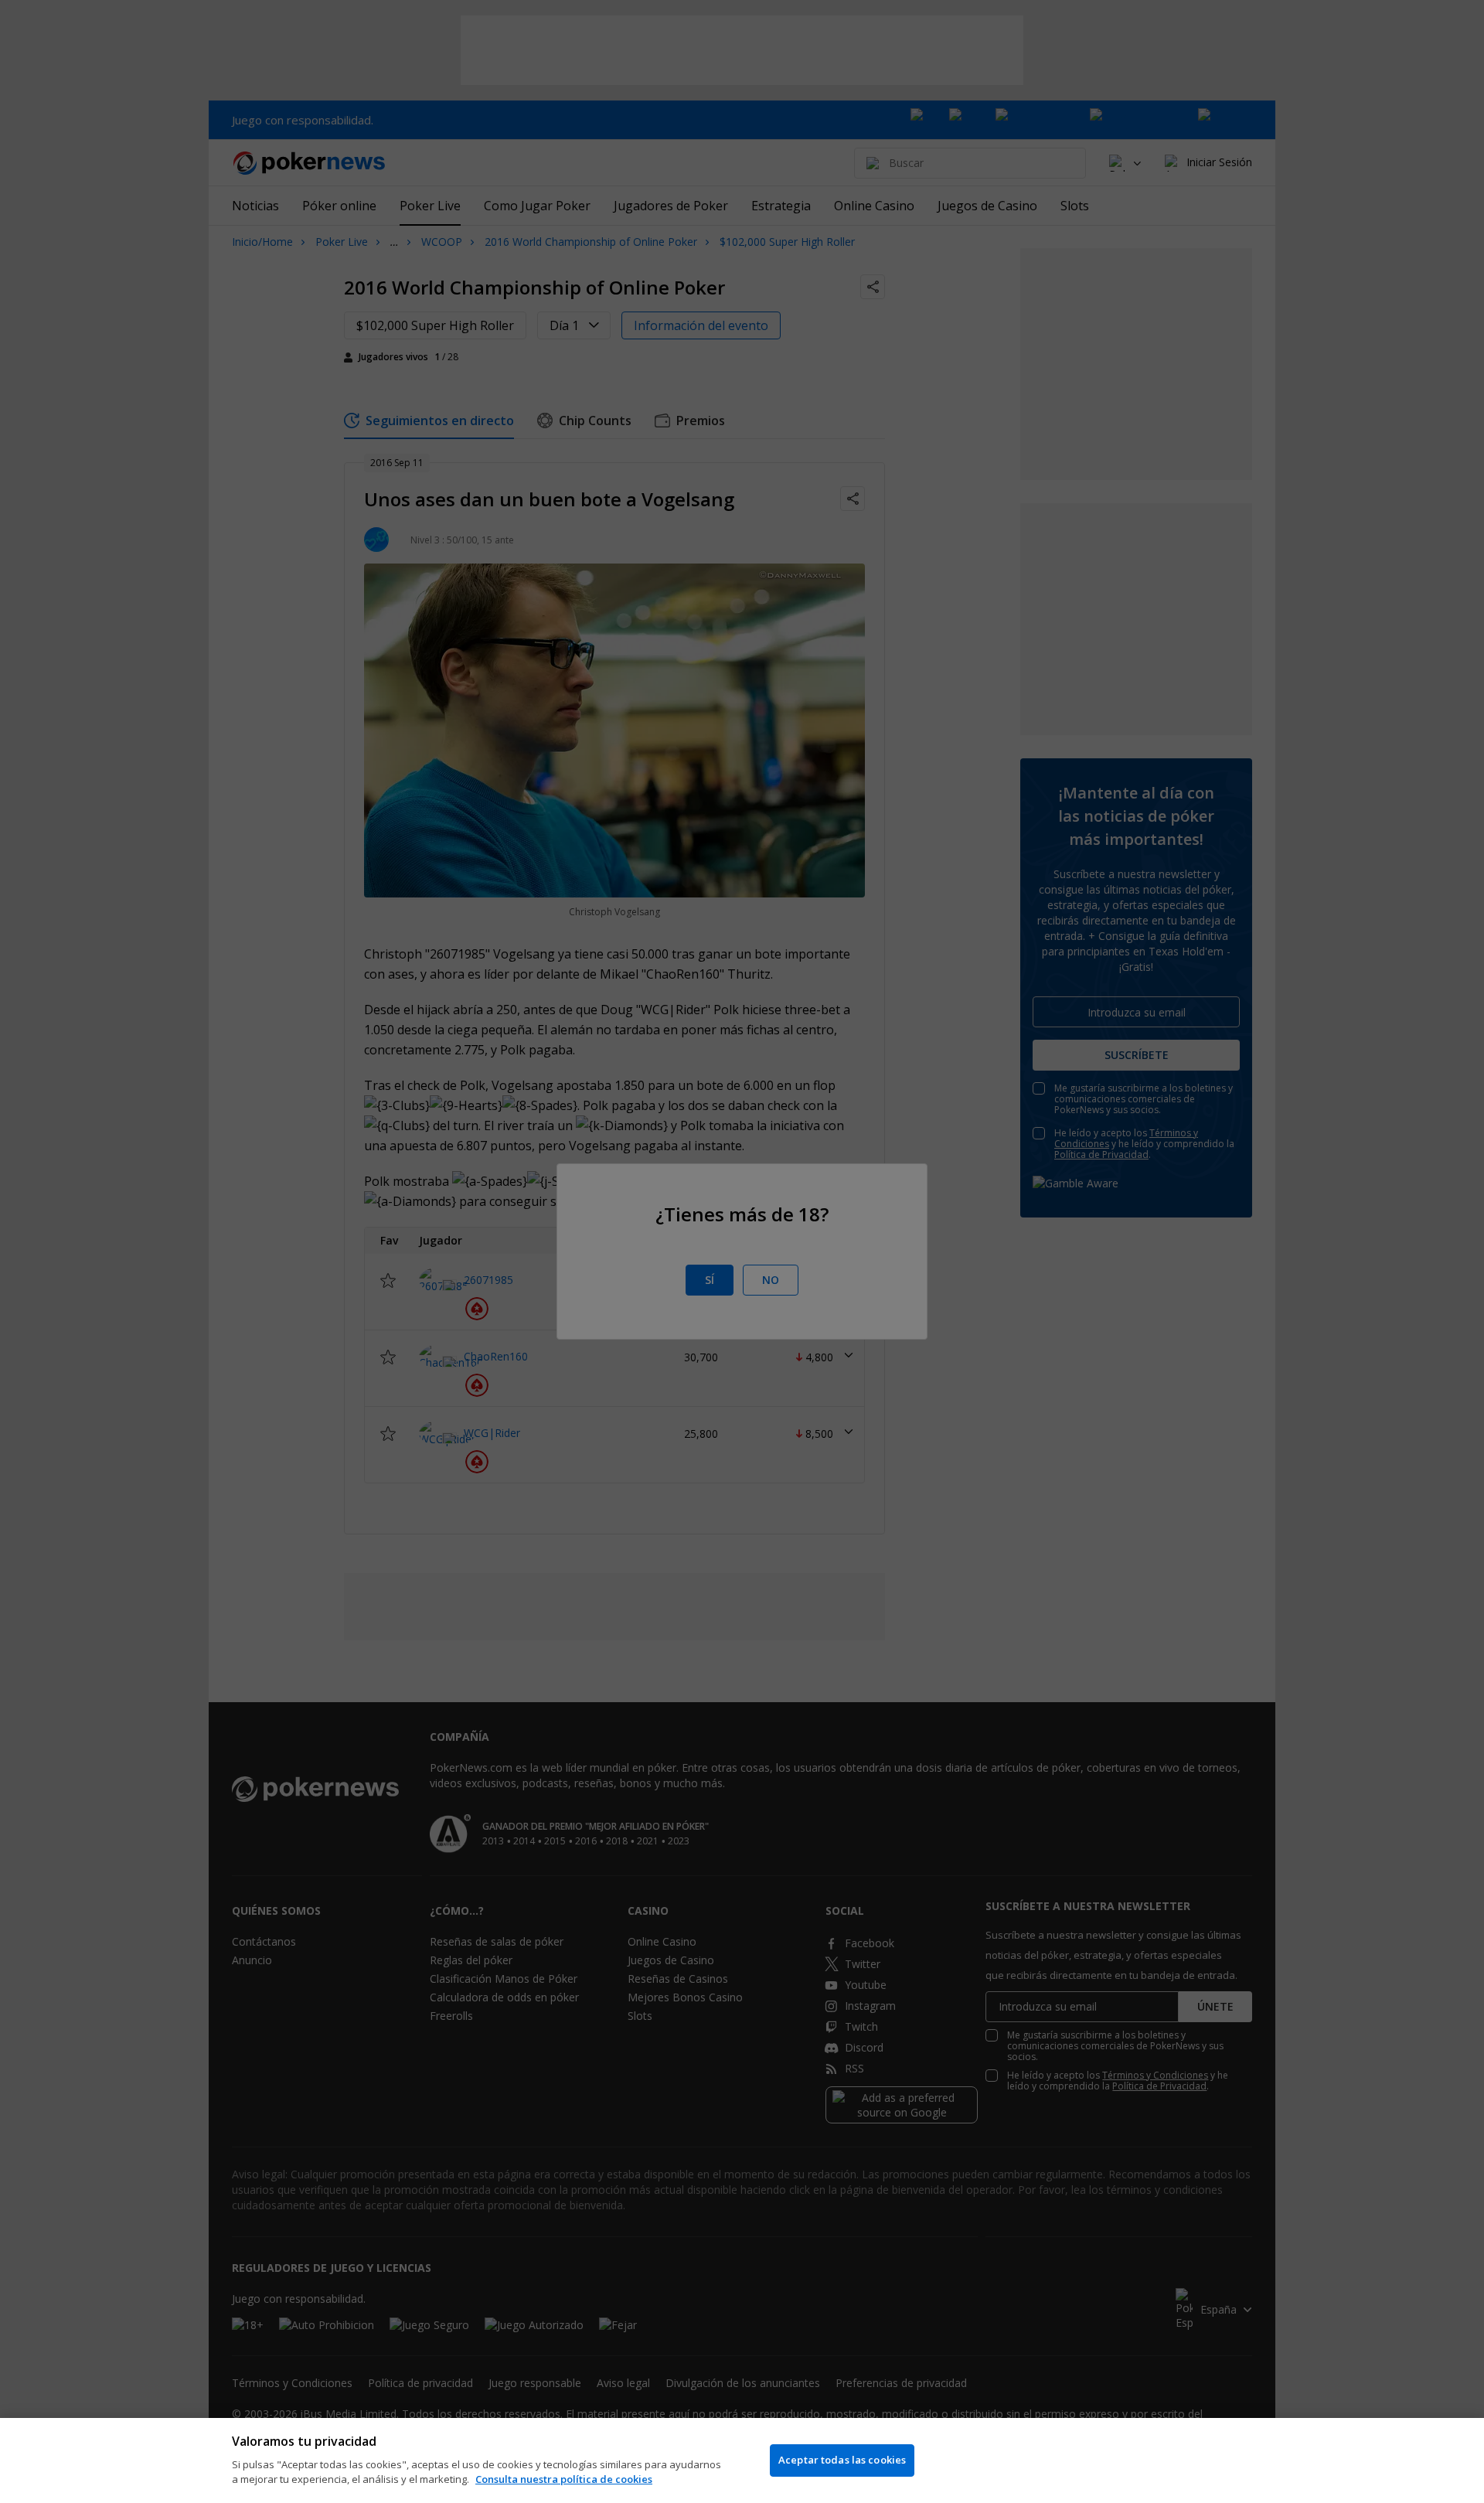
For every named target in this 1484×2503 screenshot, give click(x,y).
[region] (742, 2460)
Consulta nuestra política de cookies (564, 2479)
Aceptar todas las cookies (842, 2460)
